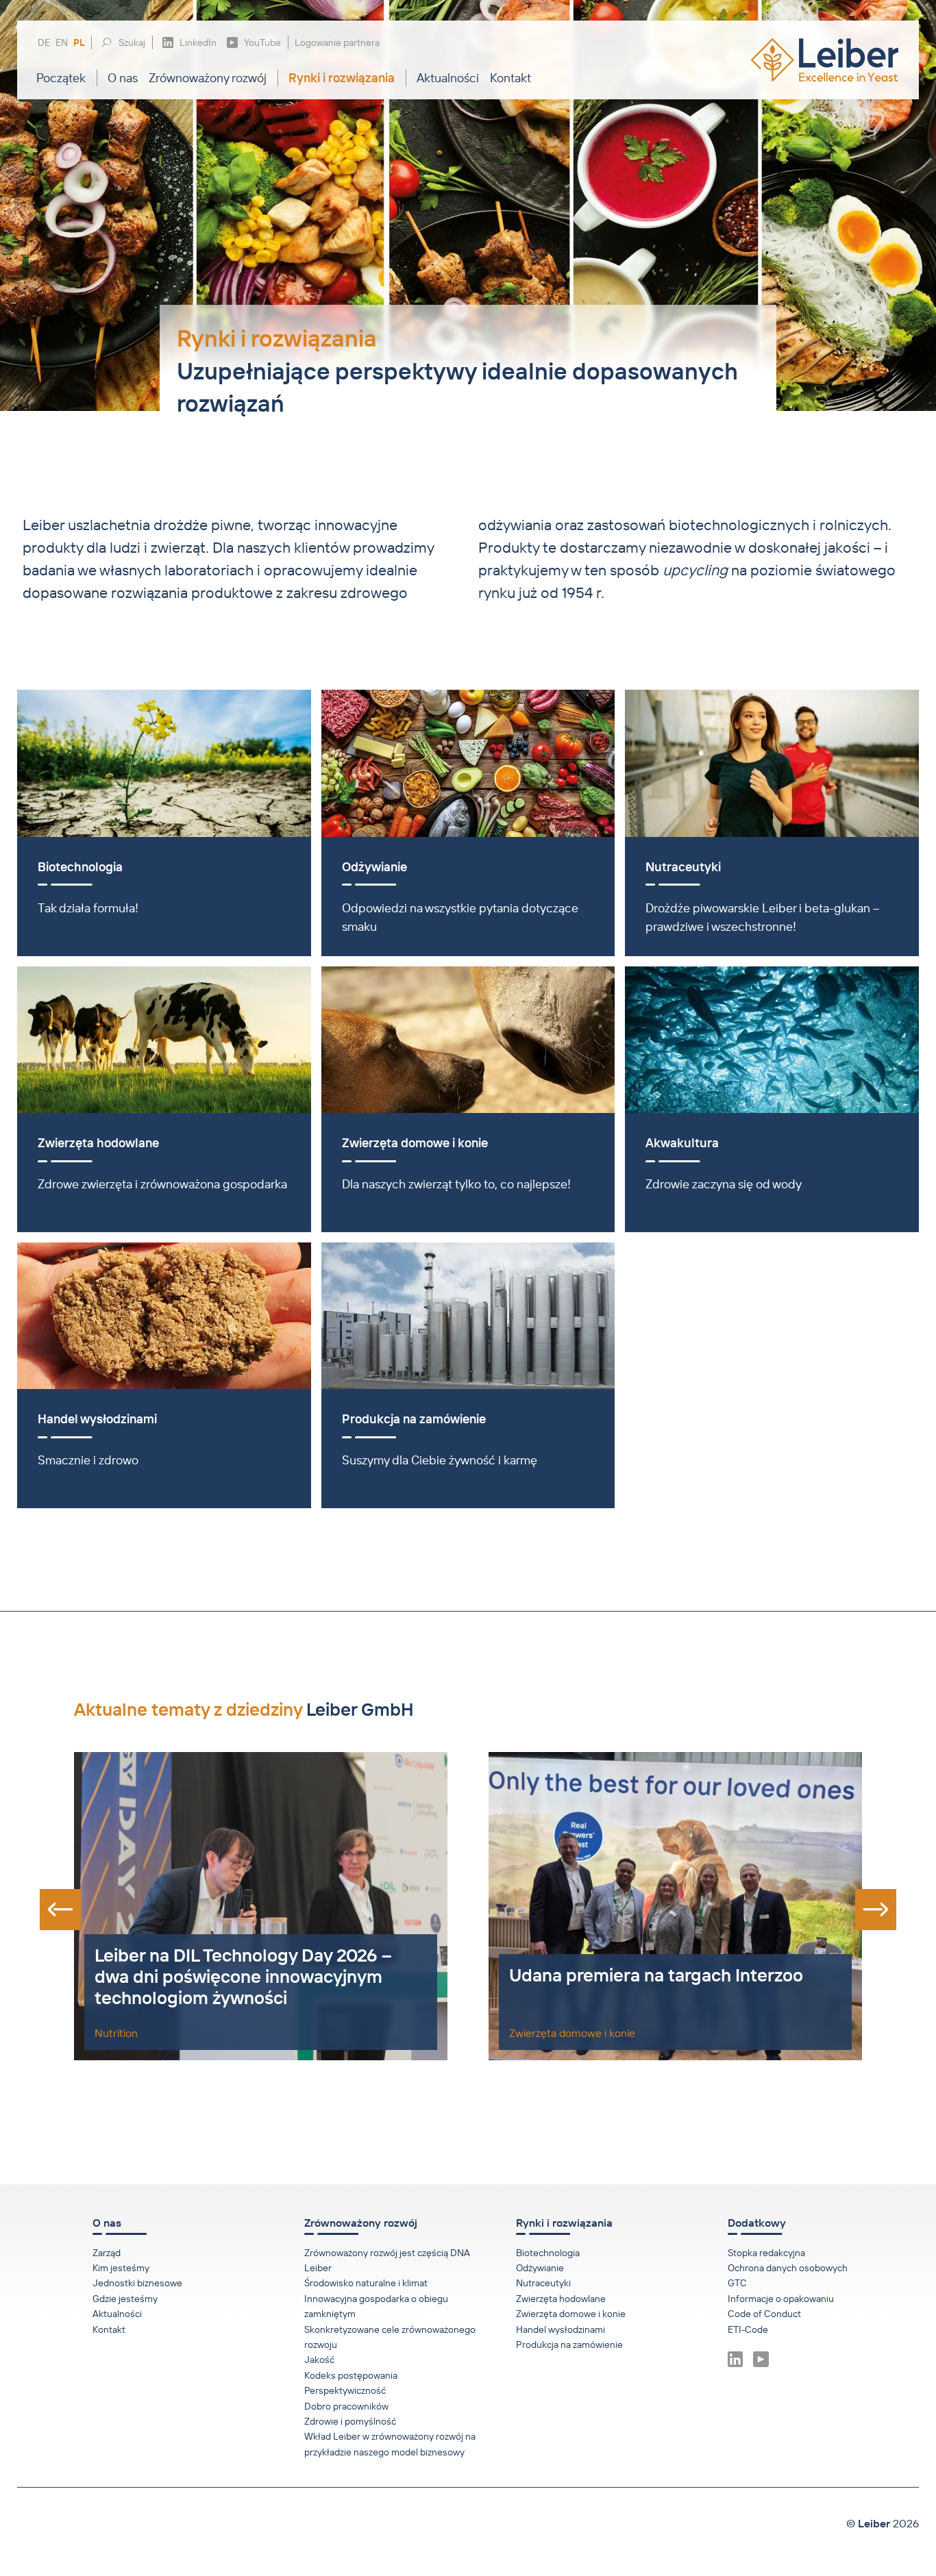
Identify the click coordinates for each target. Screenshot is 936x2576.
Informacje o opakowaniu (781, 2299)
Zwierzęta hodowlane (561, 2299)
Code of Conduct (764, 2314)
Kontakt (510, 78)
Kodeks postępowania (351, 2375)
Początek (61, 78)
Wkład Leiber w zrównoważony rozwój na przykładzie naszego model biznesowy (390, 2444)
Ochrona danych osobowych (788, 2268)
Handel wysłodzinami (561, 2329)
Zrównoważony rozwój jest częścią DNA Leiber (387, 2260)
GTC (737, 2283)
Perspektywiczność (345, 2390)
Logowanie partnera (337, 42)
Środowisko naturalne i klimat (366, 2283)
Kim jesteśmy (121, 2268)
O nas (123, 78)
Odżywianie (540, 2268)
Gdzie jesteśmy (125, 2299)
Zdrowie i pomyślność (350, 2421)
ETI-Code (748, 2329)
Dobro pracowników (346, 2406)
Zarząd (107, 2253)
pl (79, 43)
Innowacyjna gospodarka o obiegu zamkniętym (376, 2306)
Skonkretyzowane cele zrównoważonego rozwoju (390, 2337)
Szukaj (132, 42)
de (44, 43)
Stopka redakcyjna (766, 2253)
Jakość (319, 2360)
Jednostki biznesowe (137, 2283)
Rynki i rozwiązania (342, 78)
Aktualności (448, 78)
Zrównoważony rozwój (208, 78)
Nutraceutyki (543, 2283)
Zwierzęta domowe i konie (571, 2314)
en (62, 43)
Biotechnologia (548, 2253)
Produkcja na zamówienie (569, 2344)
